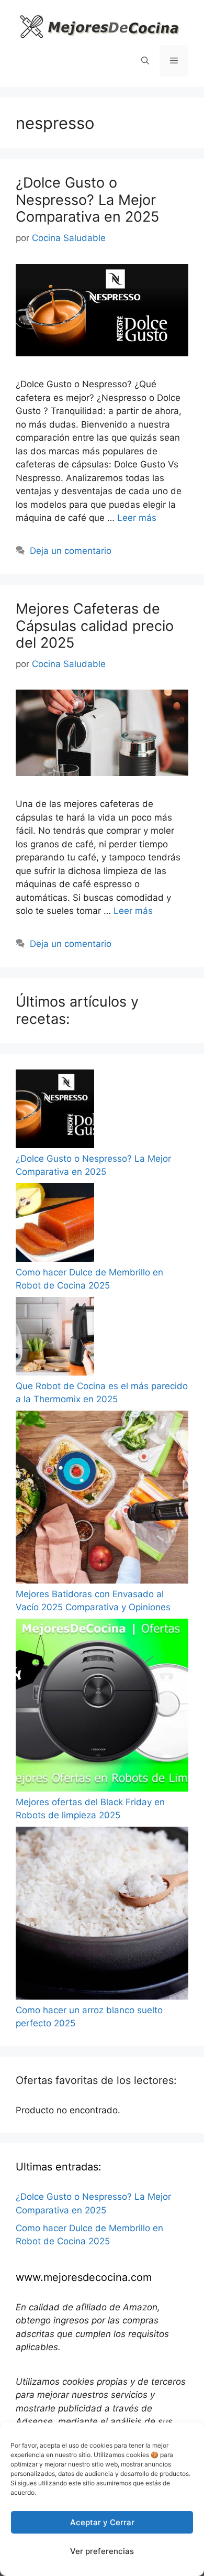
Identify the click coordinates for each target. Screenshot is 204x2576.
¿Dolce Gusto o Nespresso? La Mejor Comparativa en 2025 (87, 200)
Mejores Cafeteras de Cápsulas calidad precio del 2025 (95, 626)
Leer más (137, 518)
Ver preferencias (102, 2551)
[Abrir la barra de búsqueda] (145, 61)
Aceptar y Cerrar (102, 2522)
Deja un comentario (71, 551)
